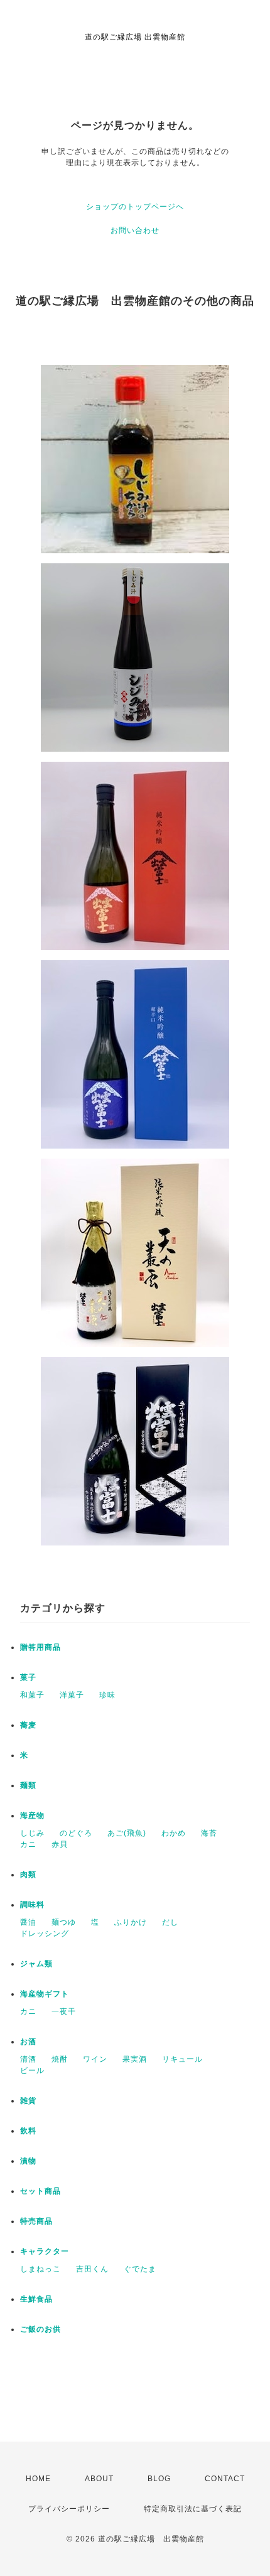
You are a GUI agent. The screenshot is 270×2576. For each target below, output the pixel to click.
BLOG (159, 2479)
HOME (38, 2479)
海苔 (209, 1833)
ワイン (95, 2059)
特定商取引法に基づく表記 (193, 2509)
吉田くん (92, 2269)
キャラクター (45, 2251)
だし (170, 1922)
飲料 (28, 2131)
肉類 (28, 1875)
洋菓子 (72, 1695)
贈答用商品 (40, 1647)
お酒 (28, 2042)
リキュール (182, 2059)
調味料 (32, 1905)
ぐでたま (140, 2269)
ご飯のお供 (40, 2329)
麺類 (28, 1785)
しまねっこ (40, 2269)
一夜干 (64, 2011)
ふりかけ (131, 1922)
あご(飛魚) (127, 1833)
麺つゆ (64, 1922)
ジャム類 (36, 1964)
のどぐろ (76, 1833)
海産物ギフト (45, 1994)
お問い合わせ (135, 230)
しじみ (32, 1833)
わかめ (174, 1833)
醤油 (28, 1922)
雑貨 (28, 2101)
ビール (32, 2070)
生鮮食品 (36, 2299)
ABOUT (99, 2479)
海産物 (32, 1816)
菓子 (28, 1677)
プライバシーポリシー (69, 2509)
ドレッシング (45, 1934)
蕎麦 (28, 1725)
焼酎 (60, 2059)
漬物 (28, 2161)
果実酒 (135, 2059)
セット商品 (40, 2191)
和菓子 (32, 1695)
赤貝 (60, 1844)
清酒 (28, 2059)
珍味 (107, 1695)
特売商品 (36, 2221)
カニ (28, 1844)
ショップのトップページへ (135, 207)
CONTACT (225, 2479)
